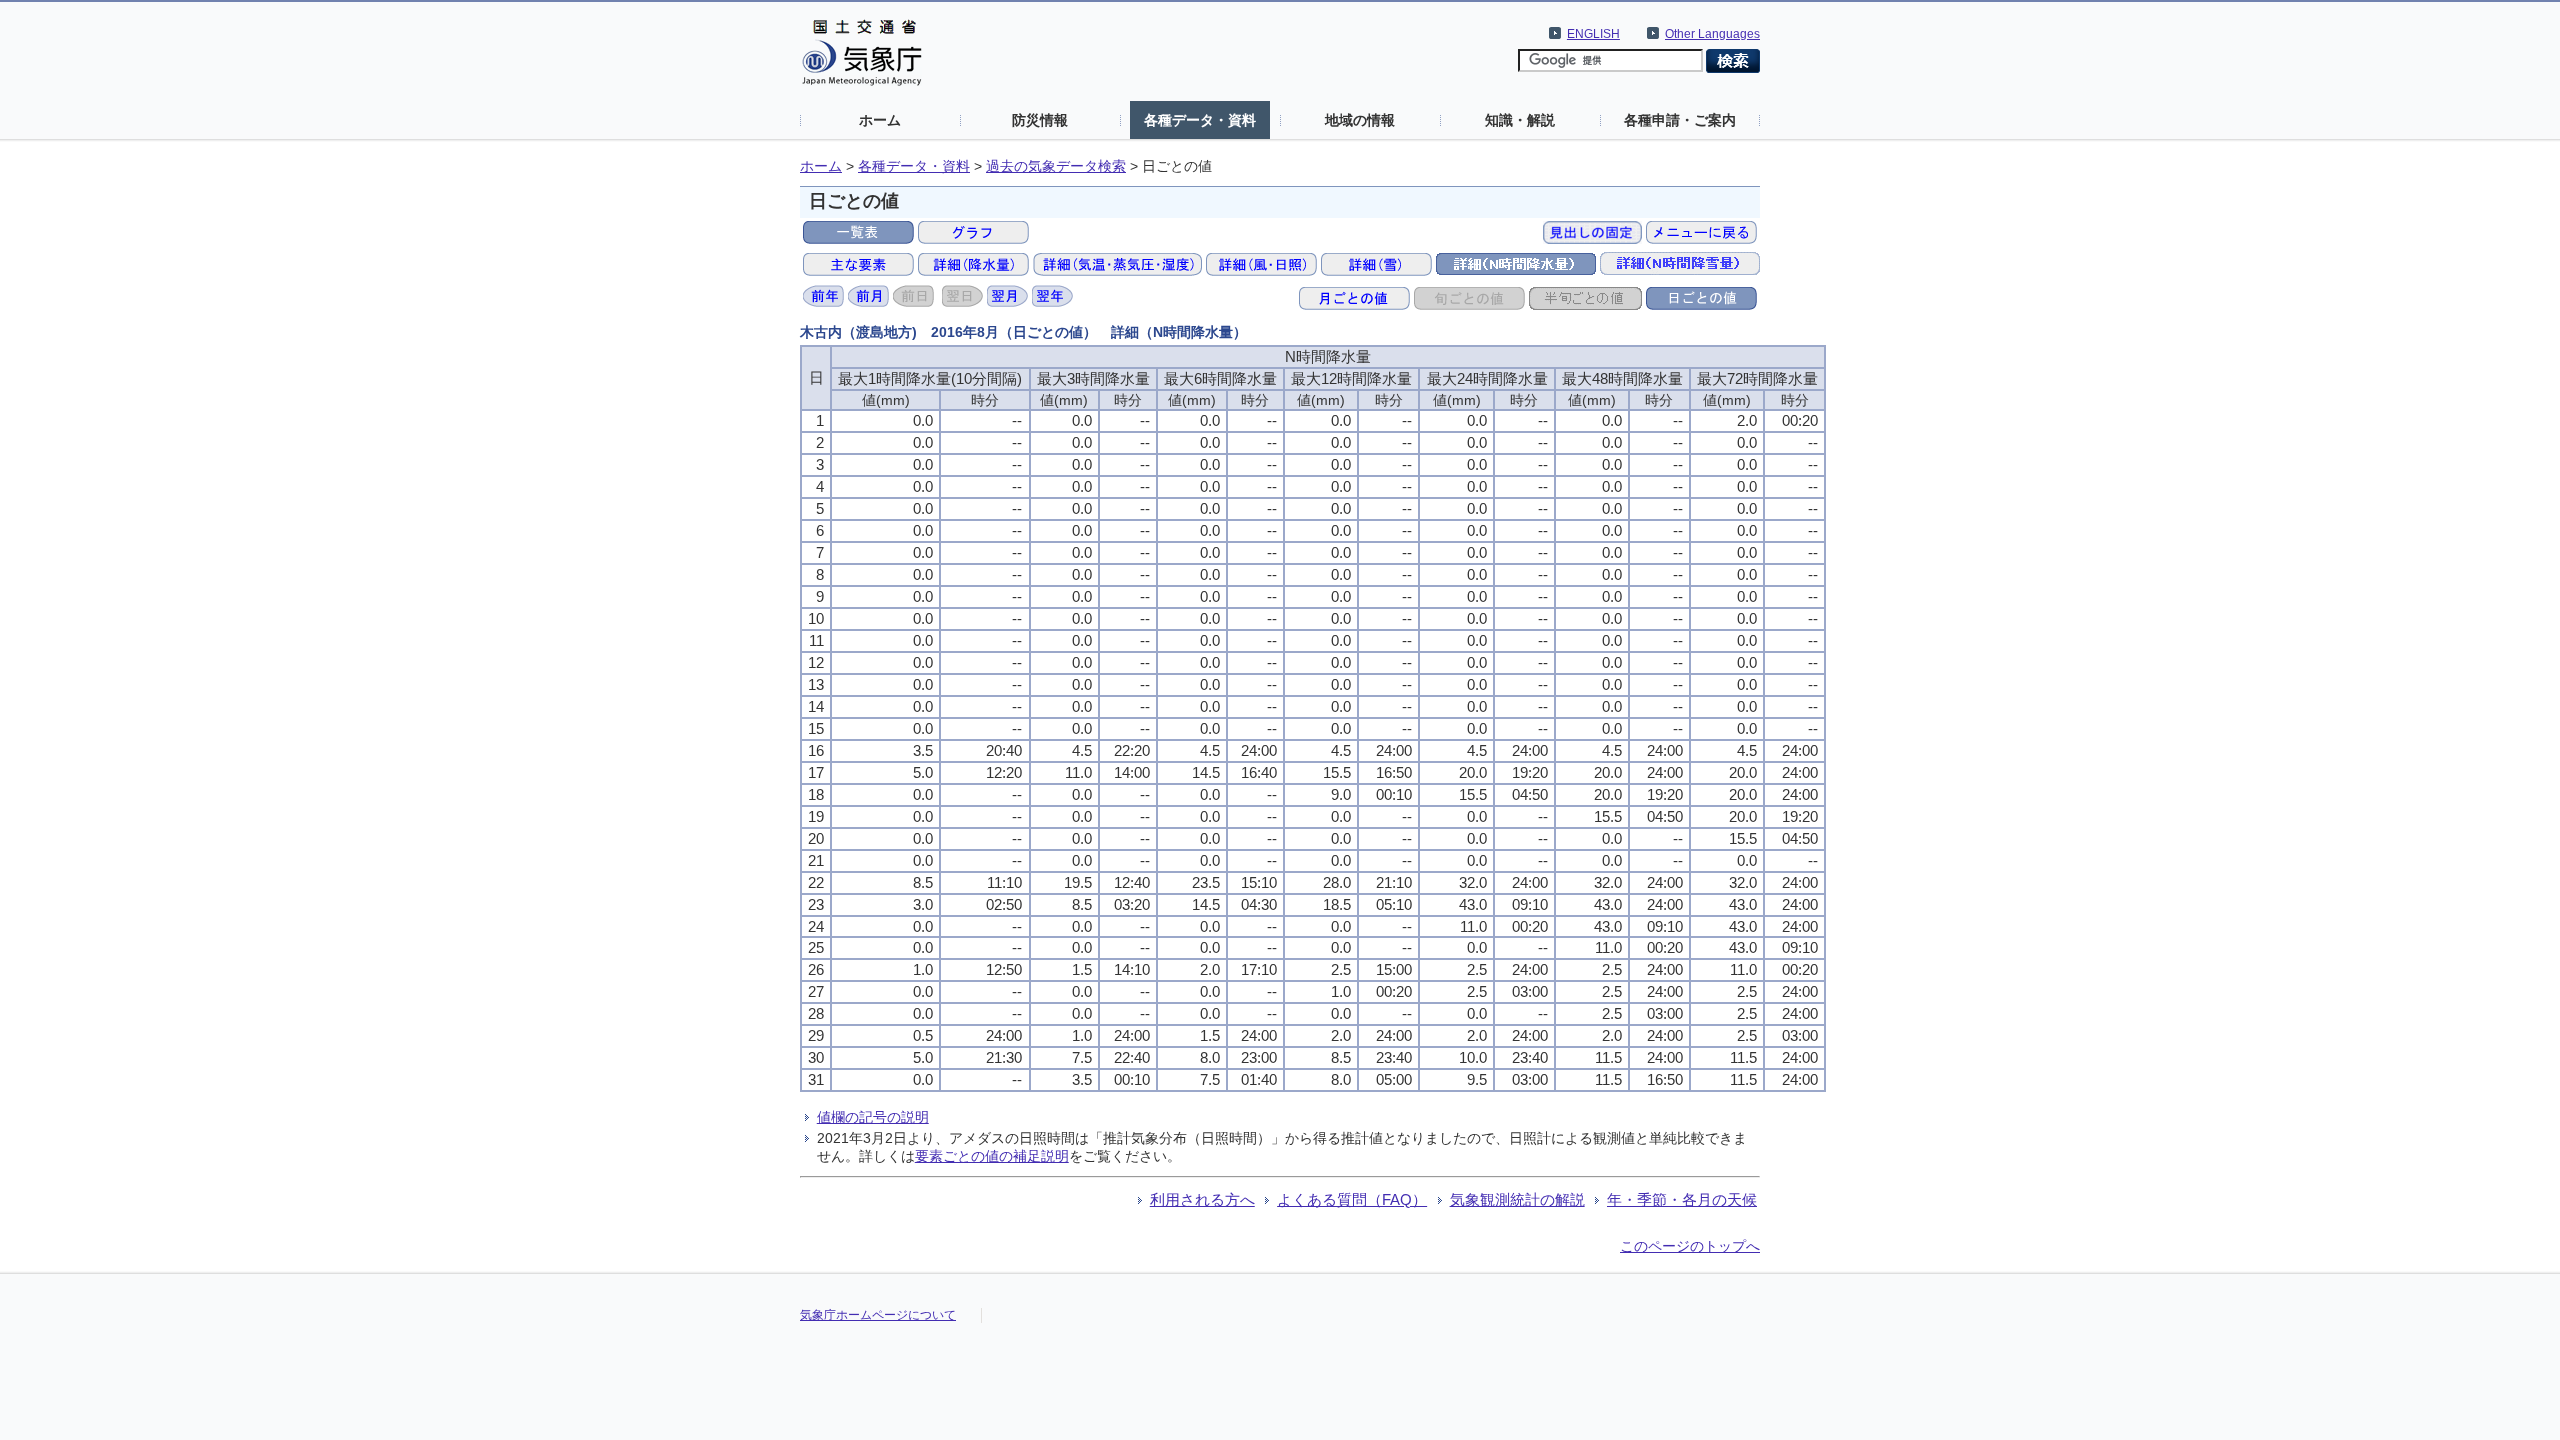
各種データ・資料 (1200, 120)
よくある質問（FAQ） (1352, 1199)
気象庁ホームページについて (878, 1315)
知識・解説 (1520, 120)
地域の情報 (1360, 120)
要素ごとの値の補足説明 (992, 1156)
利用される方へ (1202, 1199)
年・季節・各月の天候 (1682, 1199)
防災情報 (1040, 120)
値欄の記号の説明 (873, 1117)
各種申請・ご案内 (1680, 120)
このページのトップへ (1690, 1246)
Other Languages (1712, 34)
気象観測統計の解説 (1517, 1199)
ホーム (880, 120)
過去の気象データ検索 (1056, 166)
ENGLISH (1593, 34)
